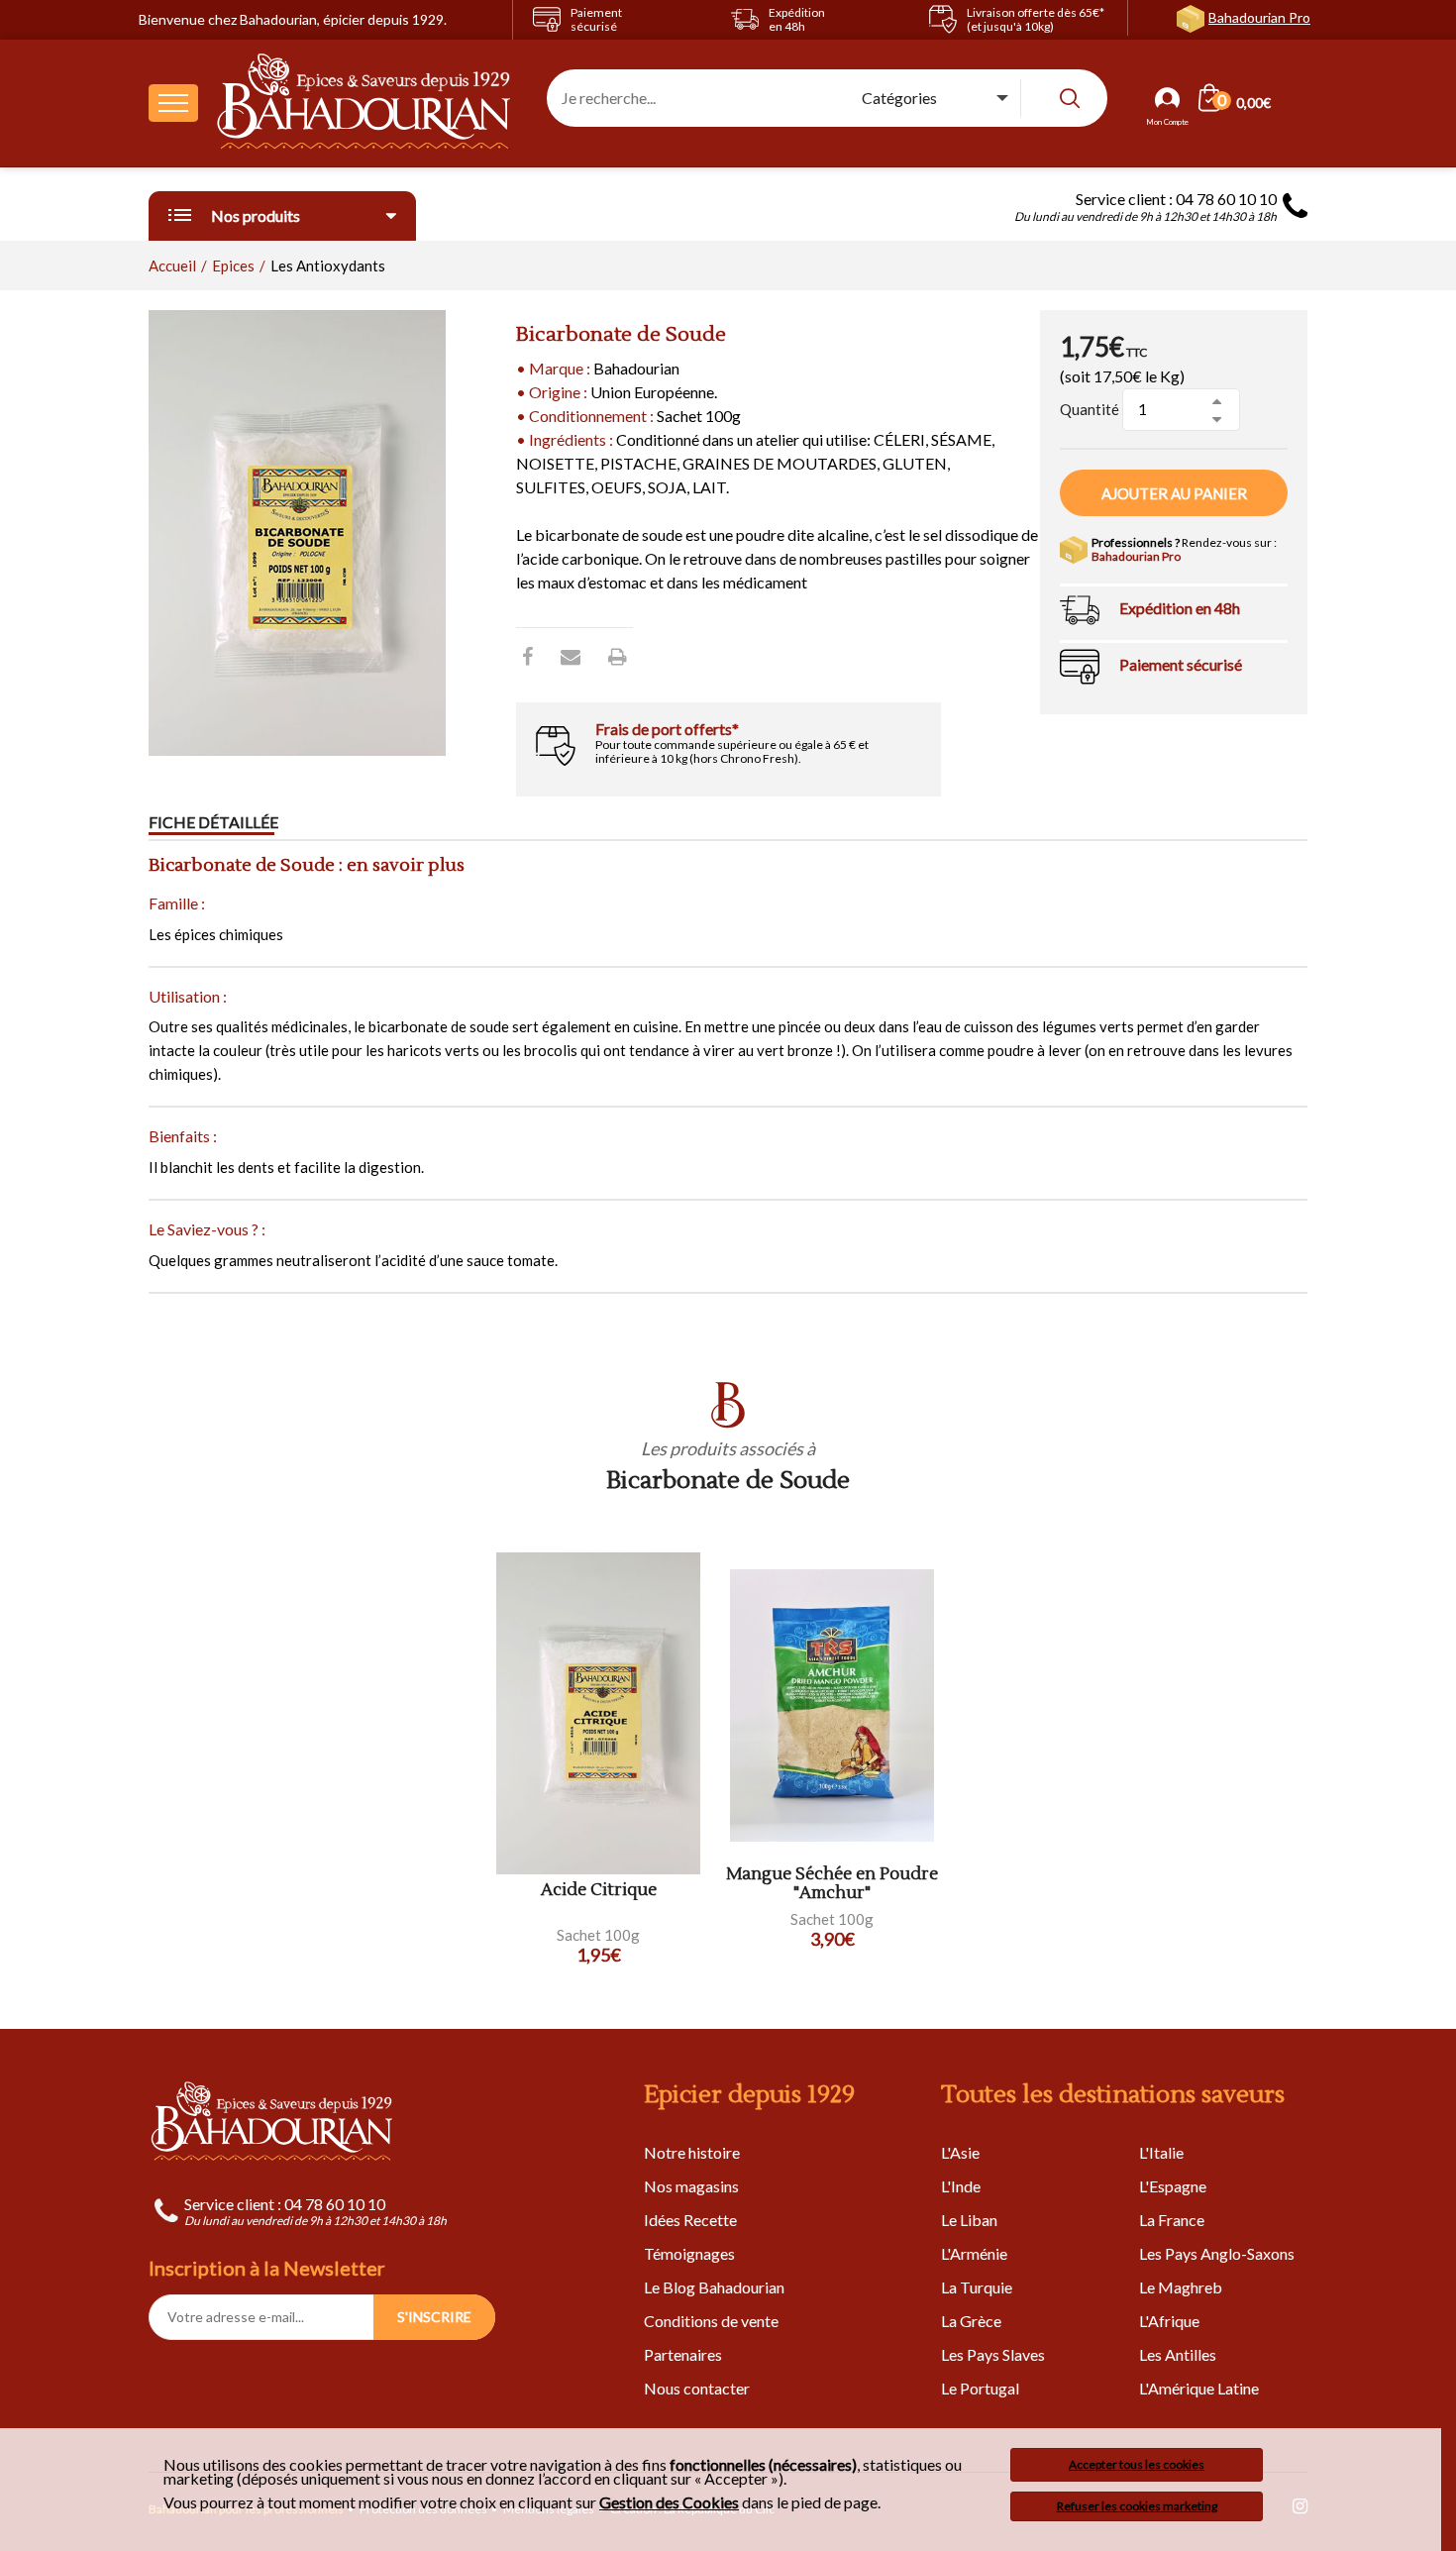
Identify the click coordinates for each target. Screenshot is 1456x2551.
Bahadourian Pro (1259, 17)
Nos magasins (691, 2186)
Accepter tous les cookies (1137, 2464)
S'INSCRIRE (434, 2317)
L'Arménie (974, 2253)
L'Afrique (1169, 2321)
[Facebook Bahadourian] (527, 656)
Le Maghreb (1181, 2287)
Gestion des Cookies (669, 2502)
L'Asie (960, 2152)
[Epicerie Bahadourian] (364, 103)
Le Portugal (980, 2388)
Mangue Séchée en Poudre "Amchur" (832, 1884)
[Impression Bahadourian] (618, 656)
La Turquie (977, 2287)
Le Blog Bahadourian (714, 2287)
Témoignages (689, 2253)
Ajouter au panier (1174, 493)
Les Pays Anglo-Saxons (1217, 2253)
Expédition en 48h (1180, 608)
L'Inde (961, 2186)
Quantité (1090, 409)
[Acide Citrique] (598, 1713)
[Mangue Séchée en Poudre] (832, 1705)
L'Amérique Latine (1199, 2388)
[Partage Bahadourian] (571, 656)
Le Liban (969, 2220)
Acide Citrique (599, 1891)
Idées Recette (690, 2220)
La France (1172, 2220)
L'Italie (1161, 2152)
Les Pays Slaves (993, 2354)
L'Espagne (1173, 2186)
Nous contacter (697, 2388)
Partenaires (683, 2354)
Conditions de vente (711, 2321)
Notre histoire (692, 2152)
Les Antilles (1178, 2354)
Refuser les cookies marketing (1137, 2506)
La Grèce (971, 2321)
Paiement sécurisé (1181, 664)
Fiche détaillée (213, 822)
